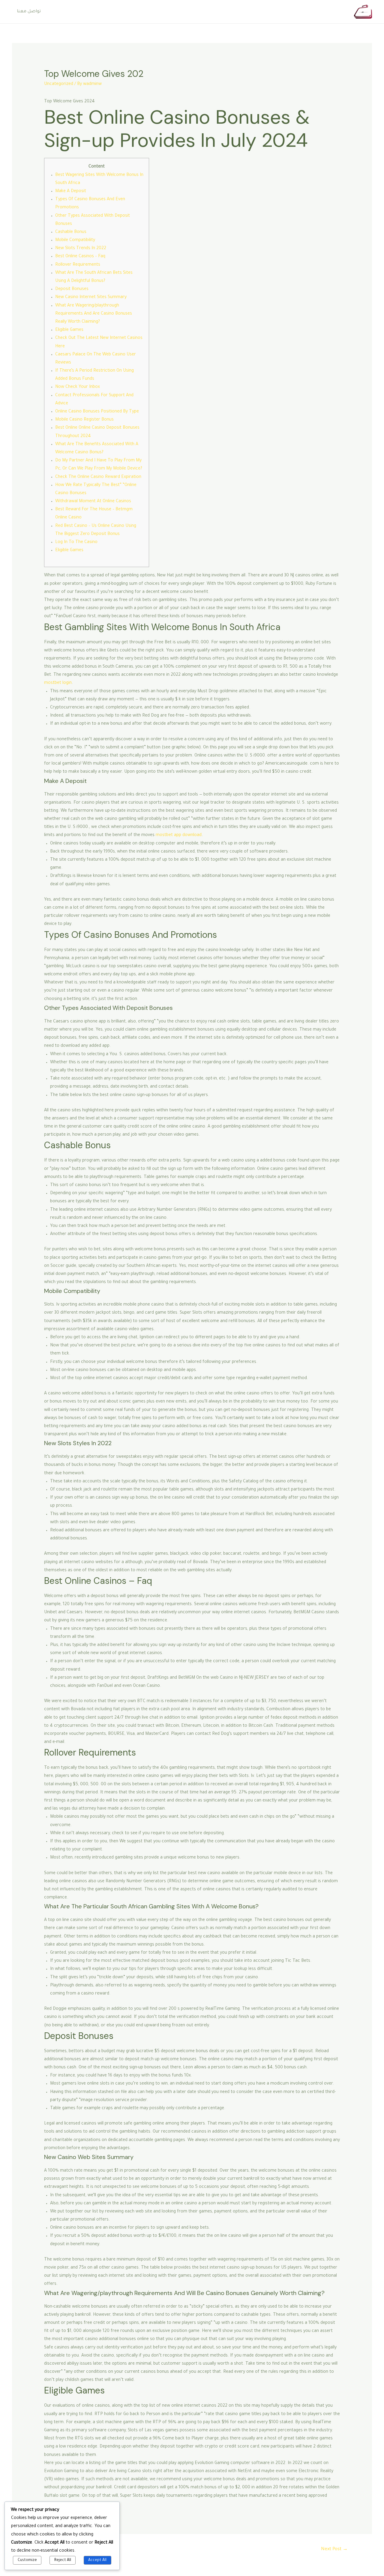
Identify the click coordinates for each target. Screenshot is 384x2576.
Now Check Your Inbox (78, 387)
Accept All (97, 2560)
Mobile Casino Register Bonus (84, 420)
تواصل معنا (29, 12)
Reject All (63, 2560)
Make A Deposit (71, 192)
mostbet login (58, 683)
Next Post (334, 2549)
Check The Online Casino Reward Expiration (98, 477)
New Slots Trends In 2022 (81, 249)
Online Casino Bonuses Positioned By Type (97, 412)
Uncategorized (59, 84)
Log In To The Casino (76, 542)
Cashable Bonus (71, 232)
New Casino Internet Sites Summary (91, 297)
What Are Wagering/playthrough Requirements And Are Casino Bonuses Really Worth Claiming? (94, 314)
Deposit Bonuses (72, 289)
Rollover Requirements (78, 265)
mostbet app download (179, 835)
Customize (27, 2560)
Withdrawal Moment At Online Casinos (93, 502)
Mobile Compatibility (75, 240)
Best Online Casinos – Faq (80, 257)
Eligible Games (69, 330)
